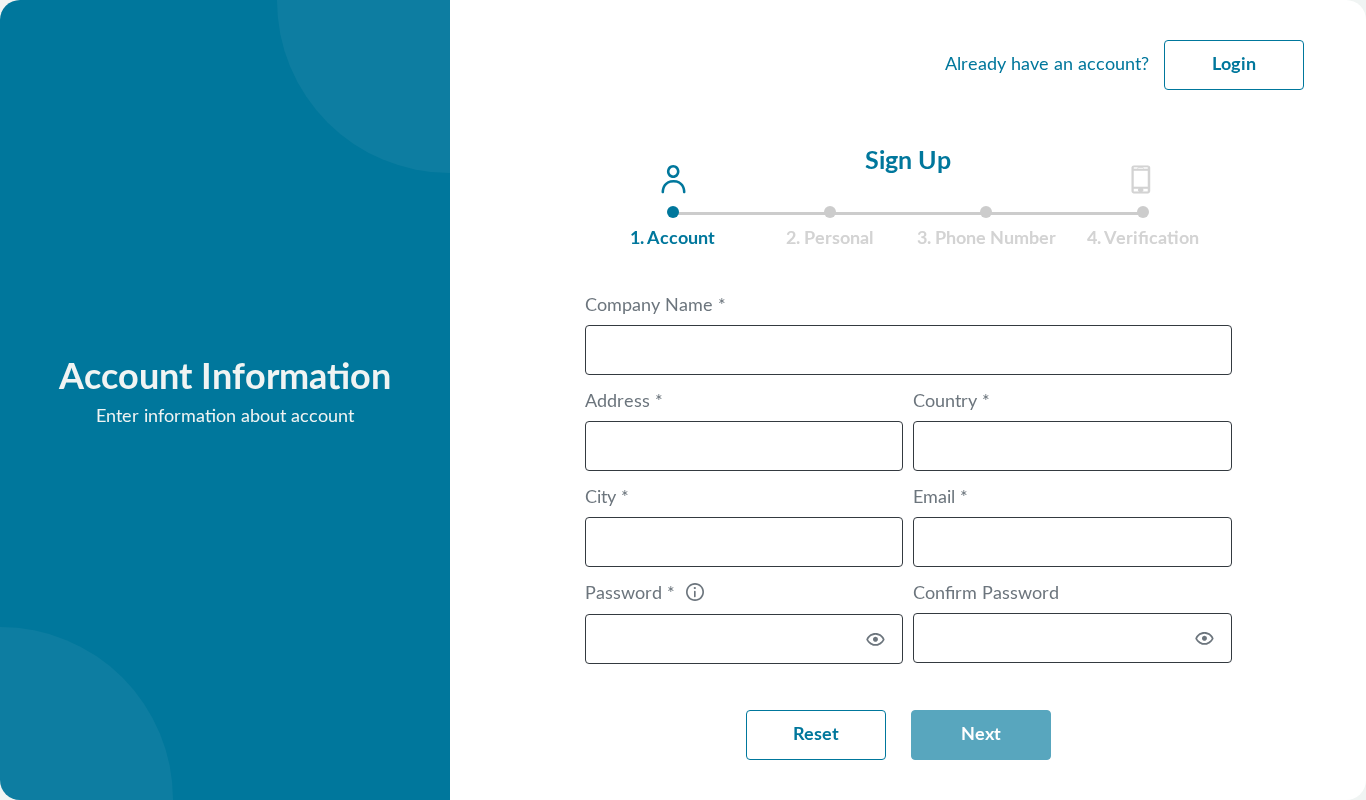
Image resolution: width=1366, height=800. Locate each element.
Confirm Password (986, 594)
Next (981, 735)
